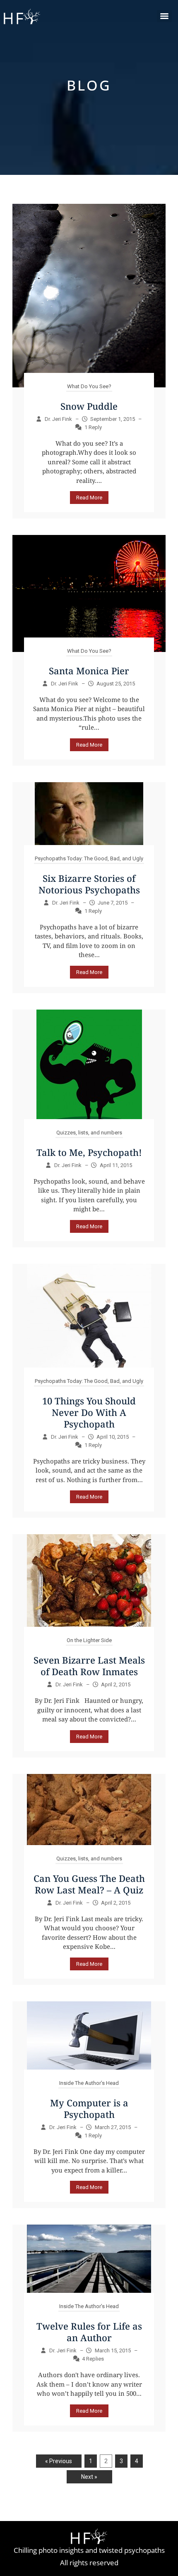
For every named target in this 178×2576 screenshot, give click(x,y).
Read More (89, 498)
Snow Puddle (89, 406)
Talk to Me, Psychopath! (89, 1152)
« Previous (59, 2461)
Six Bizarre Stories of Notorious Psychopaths (89, 884)
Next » (89, 2477)
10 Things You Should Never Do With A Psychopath (89, 1412)
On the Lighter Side (89, 1640)
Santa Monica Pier (89, 671)
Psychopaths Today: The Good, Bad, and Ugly (89, 858)
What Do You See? (89, 386)
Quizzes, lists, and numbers (89, 1133)
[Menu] (164, 16)
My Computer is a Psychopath (89, 2108)
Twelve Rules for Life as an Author (89, 2332)
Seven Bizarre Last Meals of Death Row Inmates (89, 1666)
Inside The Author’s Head (89, 2083)
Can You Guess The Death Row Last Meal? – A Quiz (89, 1884)
